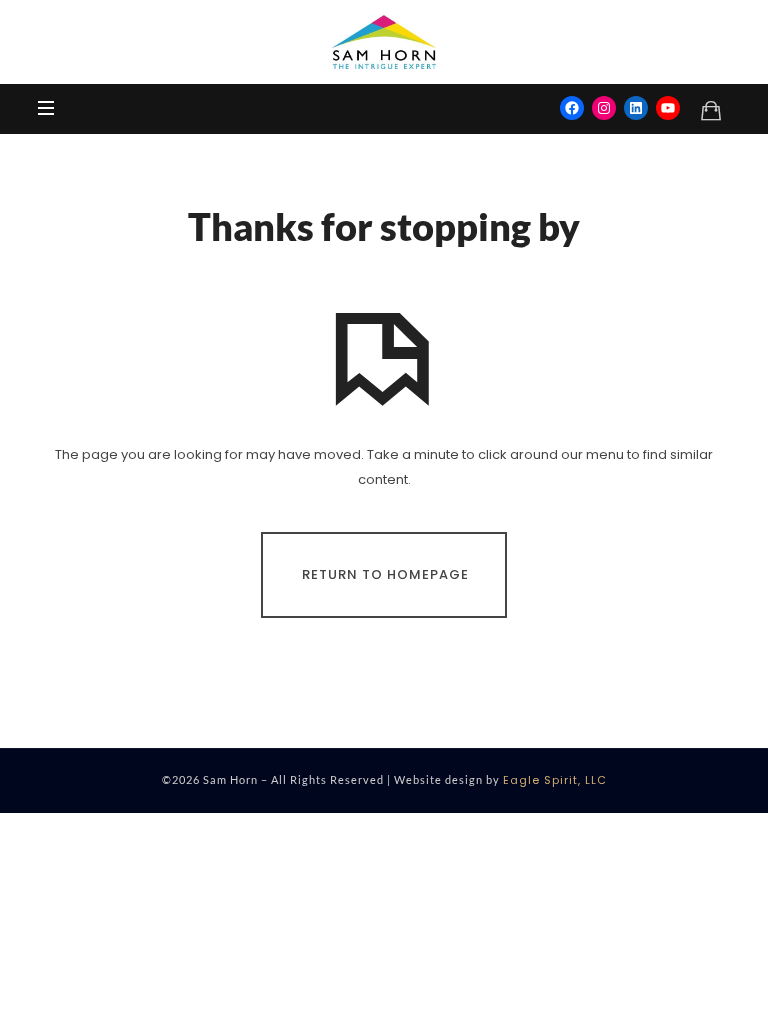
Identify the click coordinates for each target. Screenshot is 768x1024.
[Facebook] (572, 108)
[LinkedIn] (636, 108)
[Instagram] (604, 108)
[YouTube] (668, 108)
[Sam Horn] (384, 42)
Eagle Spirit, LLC (555, 780)
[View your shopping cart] (711, 110)
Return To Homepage (385, 573)
